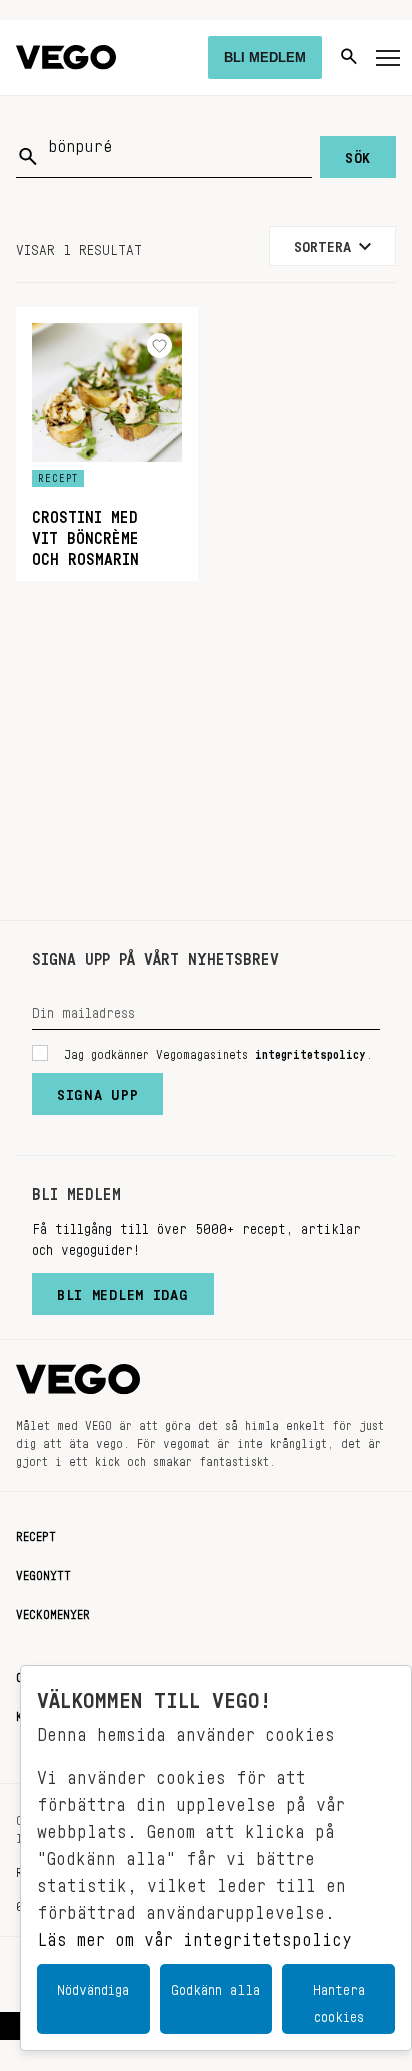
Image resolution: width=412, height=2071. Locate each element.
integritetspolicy (310, 1051)
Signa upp (97, 1090)
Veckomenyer (53, 1611)
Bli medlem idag (123, 1290)
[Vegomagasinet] (66, 57)
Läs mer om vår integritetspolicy (194, 1934)
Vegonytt (43, 1572)
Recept (36, 1533)
